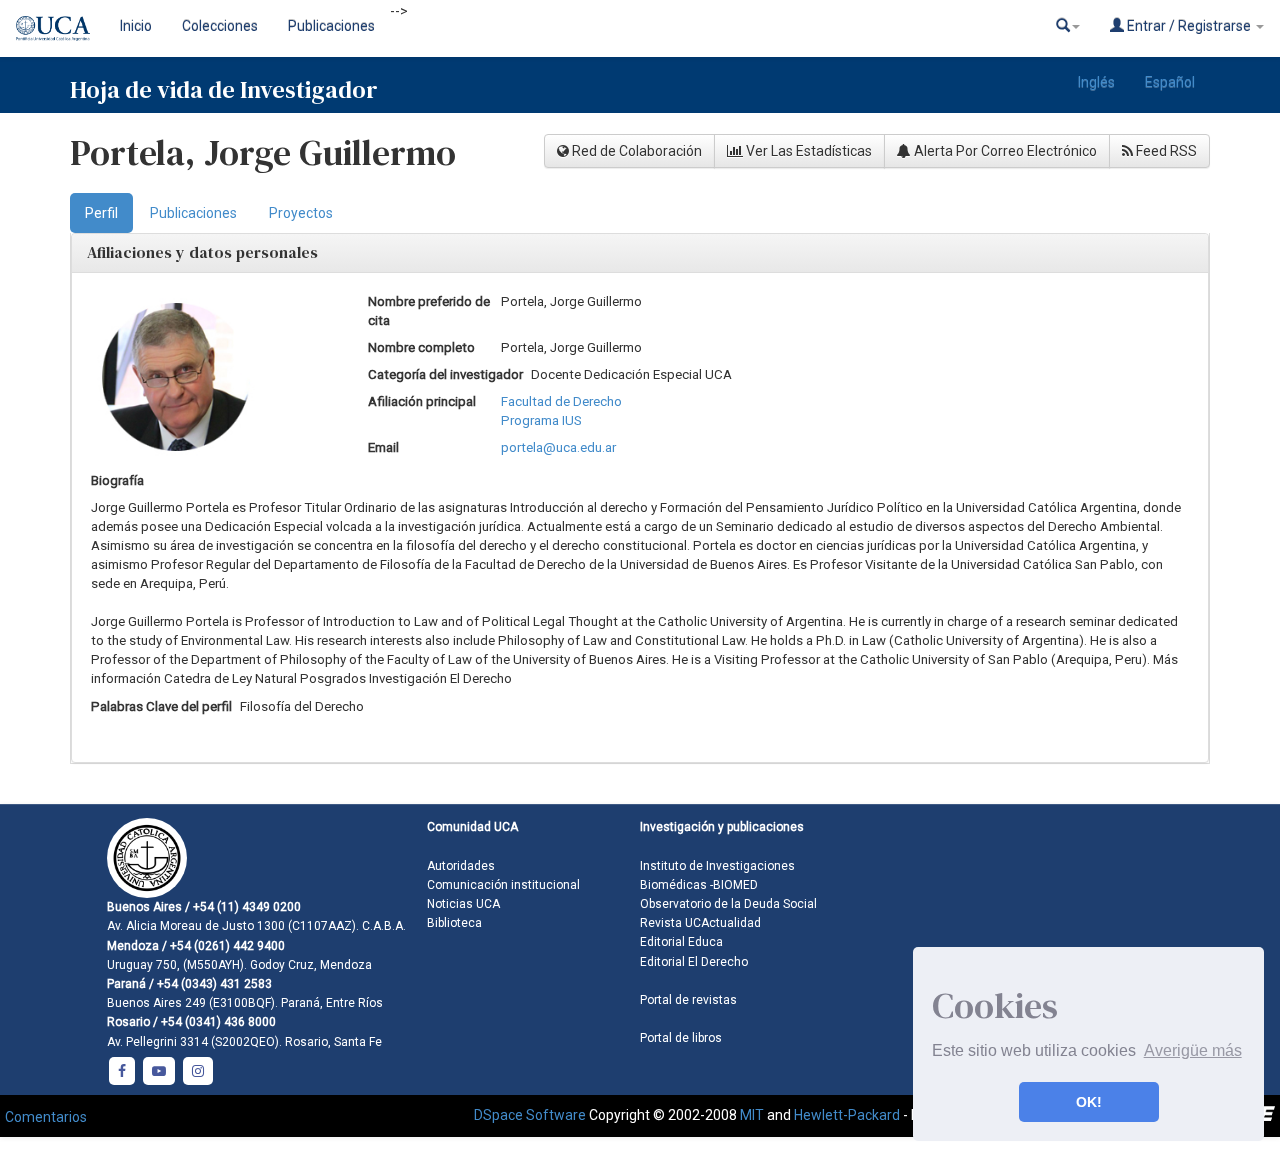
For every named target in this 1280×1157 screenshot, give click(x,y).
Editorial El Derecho (694, 962)
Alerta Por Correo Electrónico (1004, 151)
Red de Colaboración (635, 151)
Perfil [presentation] (101, 213)
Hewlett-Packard (847, 1114)
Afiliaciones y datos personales (202, 252)
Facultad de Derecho (561, 401)
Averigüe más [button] (1193, 1050)
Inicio (136, 26)
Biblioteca (454, 923)
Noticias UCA (463, 904)
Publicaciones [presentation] (193, 213)
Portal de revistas (688, 1000)
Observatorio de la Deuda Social (728, 904)
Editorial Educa (681, 942)
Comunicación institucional (503, 885)
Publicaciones (331, 26)
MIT (752, 1114)
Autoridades (461, 866)
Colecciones (220, 26)
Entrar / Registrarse (1189, 26)
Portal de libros (681, 1038)
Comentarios (46, 1117)
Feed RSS (1165, 151)
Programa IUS (541, 420)
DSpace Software (530, 1114)
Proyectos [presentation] (301, 213)
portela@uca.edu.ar (558, 447)
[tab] (101, 213)
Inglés (1096, 82)
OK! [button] (1089, 1102)
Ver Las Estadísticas (807, 151)
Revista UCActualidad (700, 923)
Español (1170, 82)
